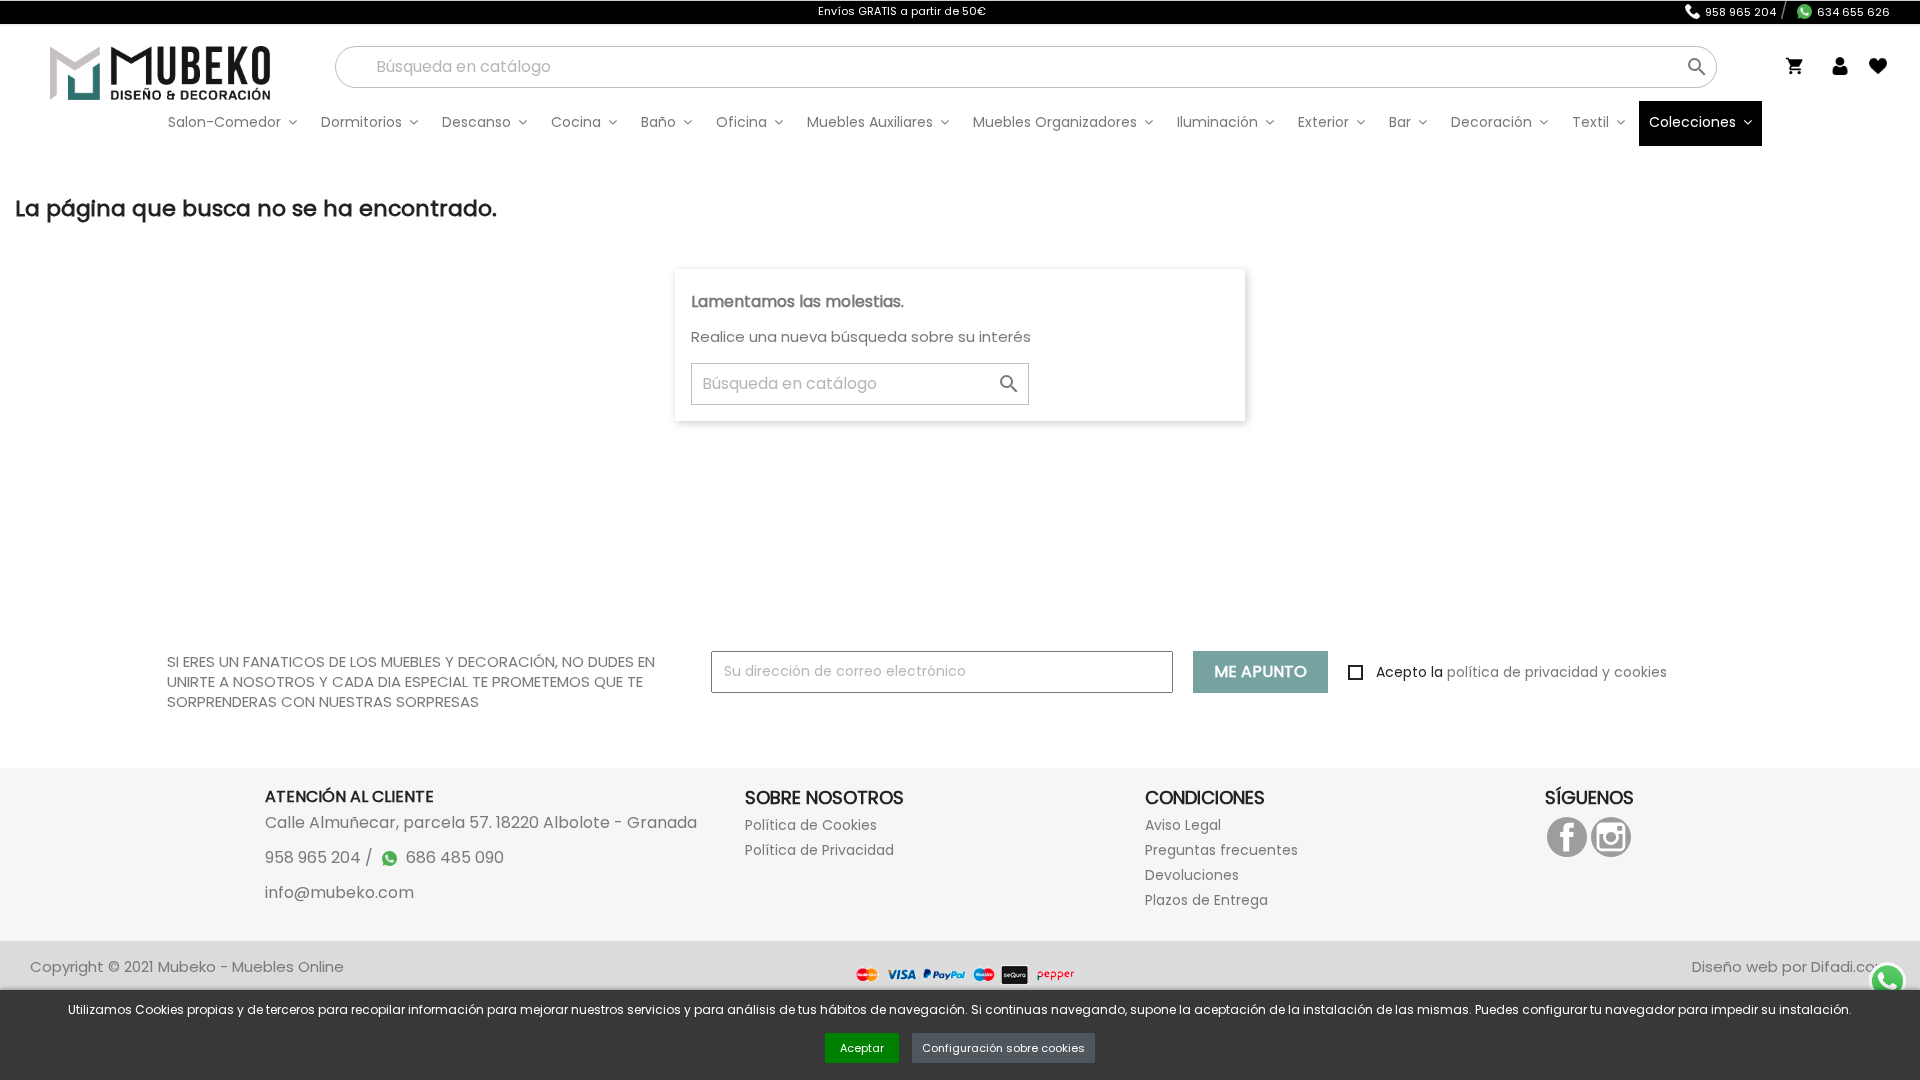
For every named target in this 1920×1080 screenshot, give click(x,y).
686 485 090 (455, 857)
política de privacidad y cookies (1557, 672)
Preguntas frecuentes (1221, 850)
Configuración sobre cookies (1003, 1048)
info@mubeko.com (339, 893)
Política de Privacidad (819, 850)
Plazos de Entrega (1206, 900)
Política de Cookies (811, 825)
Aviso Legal (1183, 825)
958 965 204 (1740, 12)
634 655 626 (1853, 12)
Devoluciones (1192, 875)
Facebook (1567, 837)
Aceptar (862, 1048)
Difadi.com (1850, 966)
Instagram (1611, 837)
